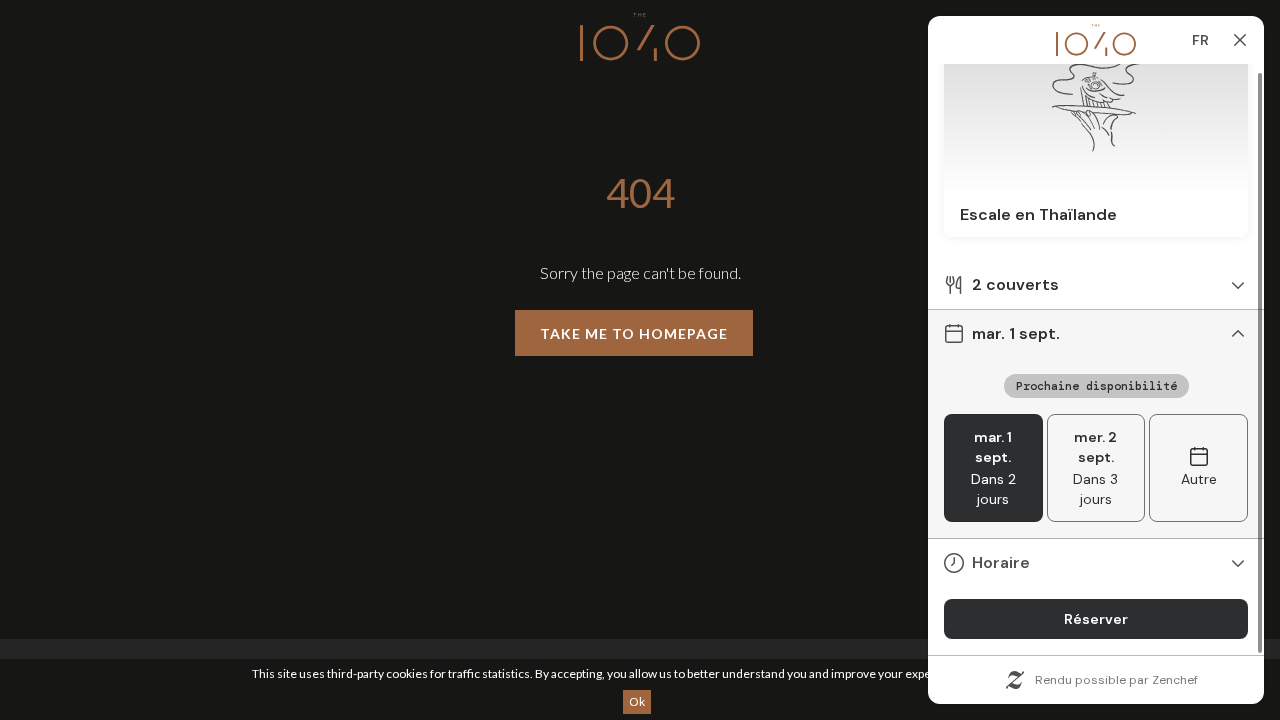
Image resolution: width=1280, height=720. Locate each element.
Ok (637, 701)
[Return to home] (640, 40)
